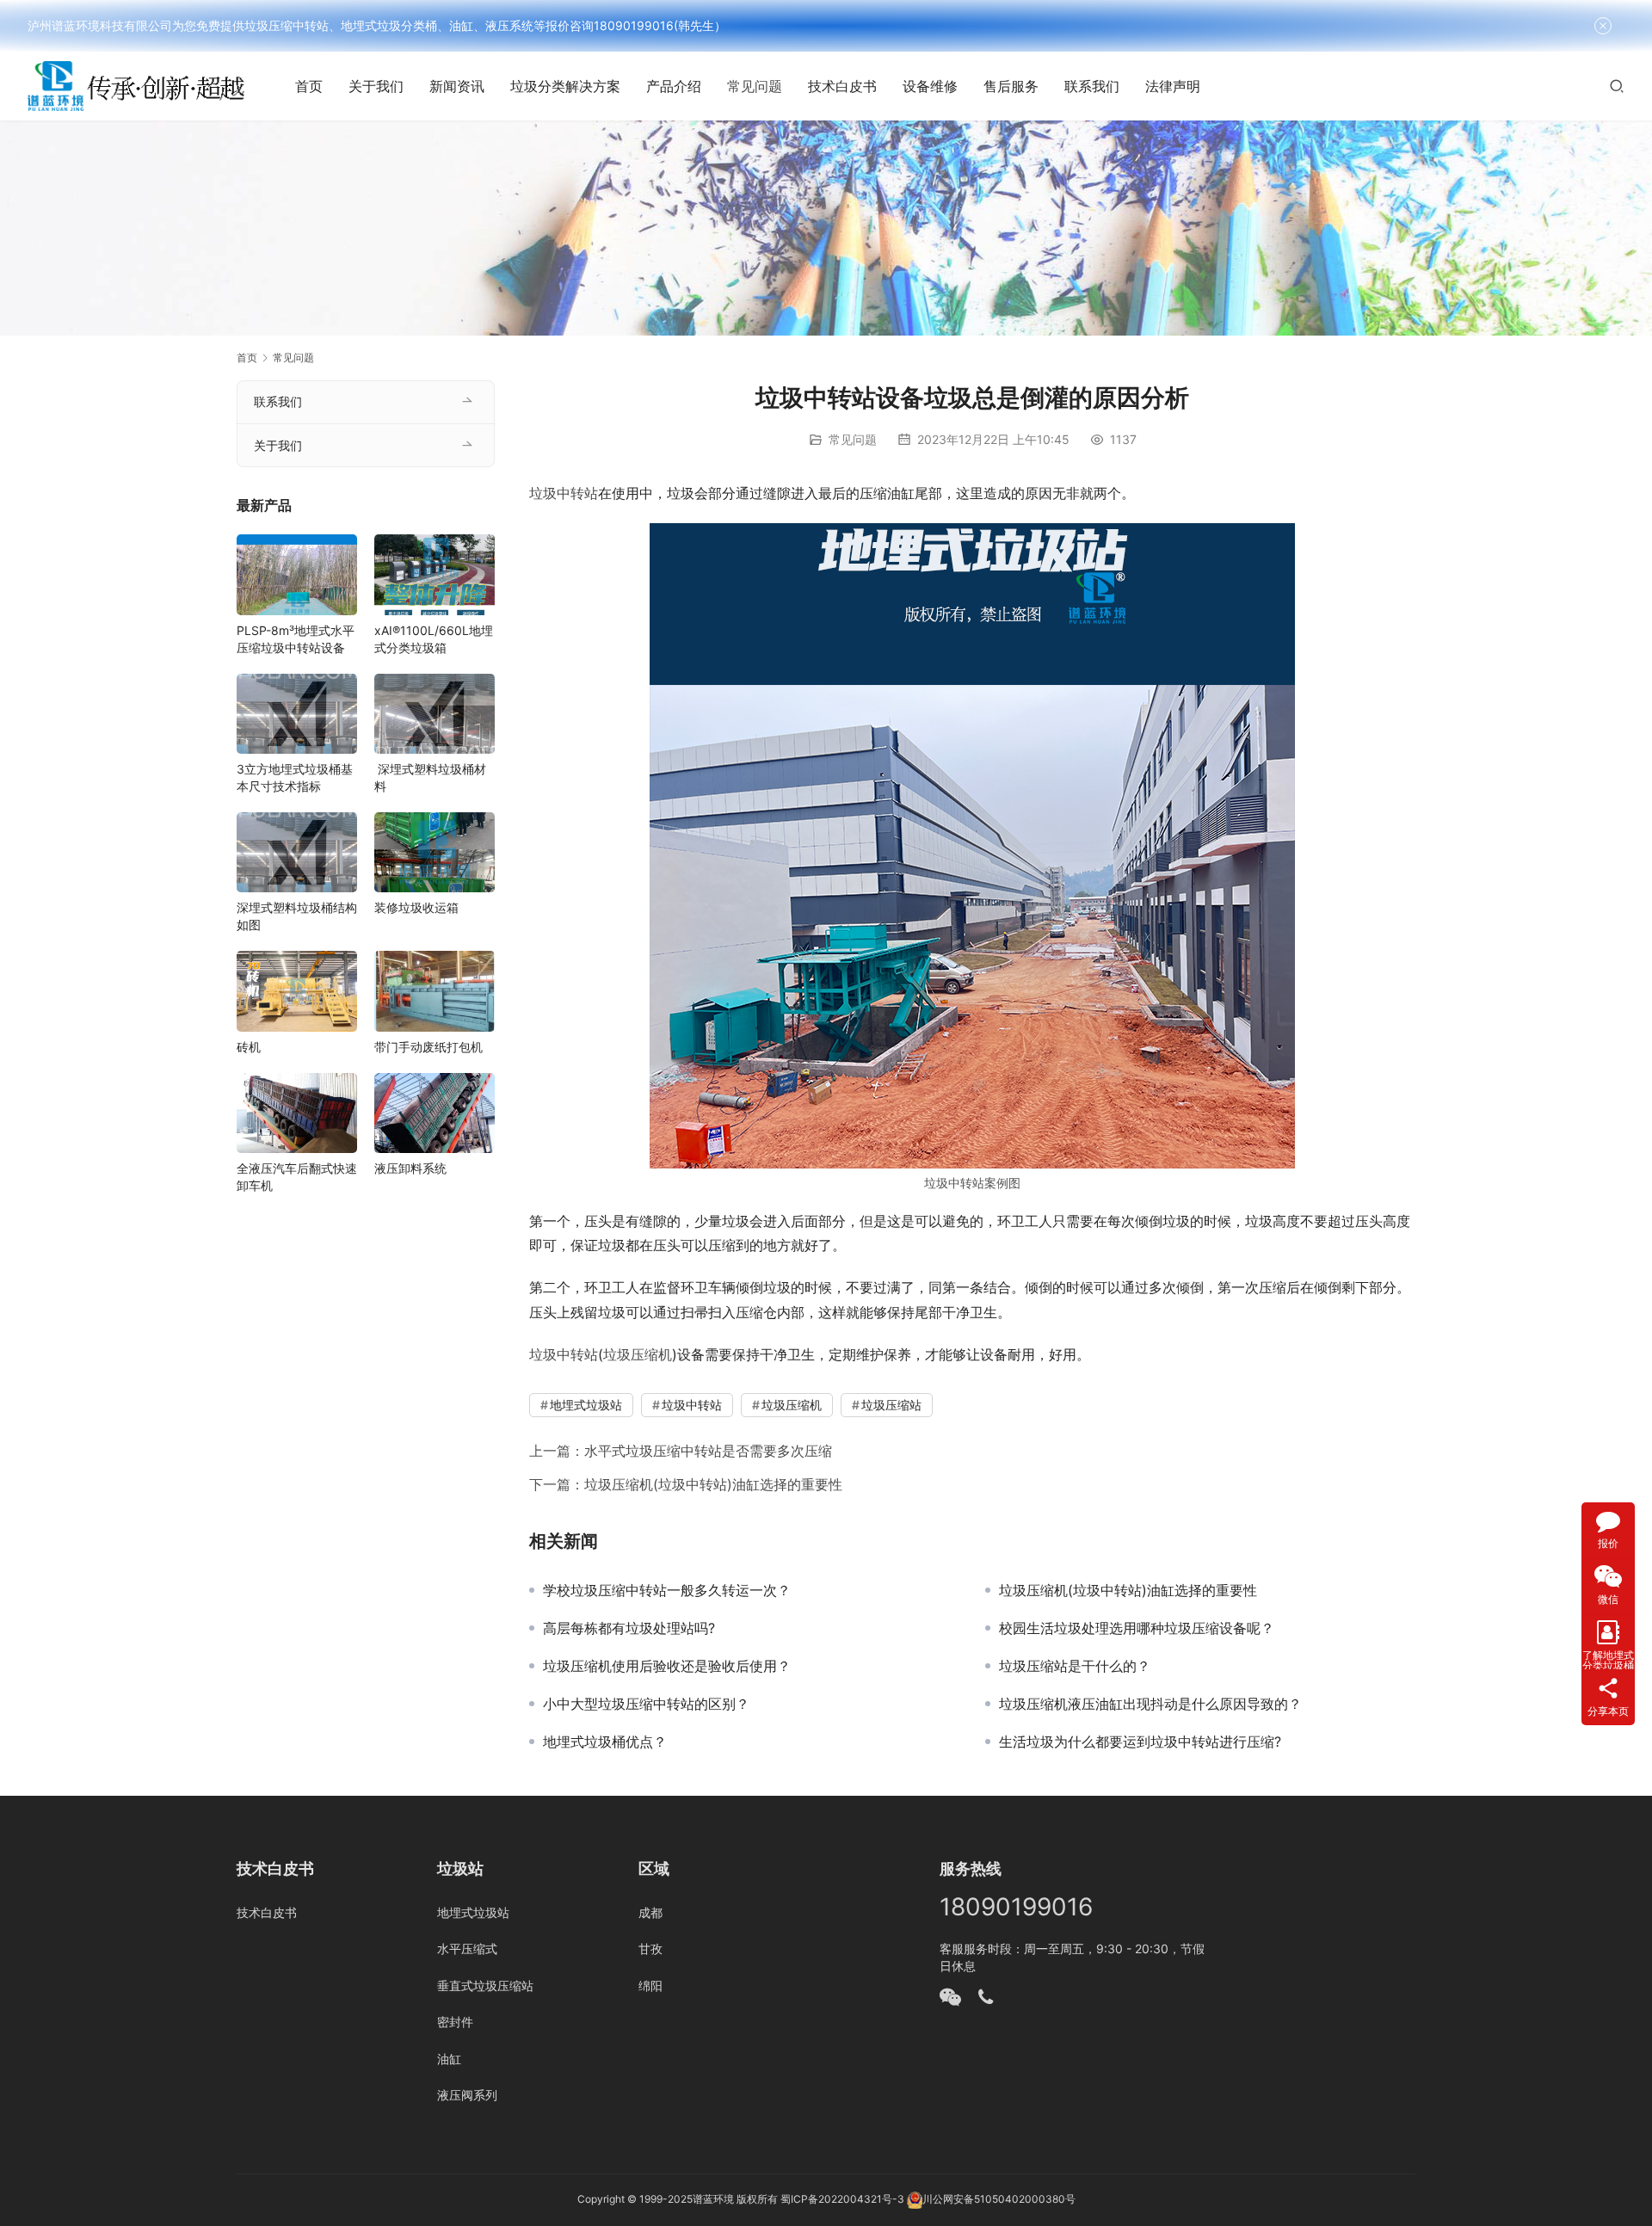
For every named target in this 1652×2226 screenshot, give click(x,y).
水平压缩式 (467, 1949)
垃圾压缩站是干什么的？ (1075, 1666)
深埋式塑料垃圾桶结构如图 (297, 916)
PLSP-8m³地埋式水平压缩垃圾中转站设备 (296, 639)
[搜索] (1617, 86)
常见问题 (755, 86)
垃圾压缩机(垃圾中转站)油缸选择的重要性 (713, 1484)
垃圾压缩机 (638, 1354)
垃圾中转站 (564, 493)
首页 (309, 86)
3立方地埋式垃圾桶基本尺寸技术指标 (295, 777)
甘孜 (650, 1949)
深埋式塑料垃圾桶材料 (430, 777)
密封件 (455, 2022)
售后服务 (1011, 86)
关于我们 (376, 86)
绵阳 (650, 1986)
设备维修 (930, 86)
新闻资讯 (457, 86)
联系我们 (1092, 86)
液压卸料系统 (410, 1168)
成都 (650, 1912)
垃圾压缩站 (891, 1405)
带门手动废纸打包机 (428, 1047)
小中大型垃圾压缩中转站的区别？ (646, 1704)
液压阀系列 (467, 2095)
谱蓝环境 (713, 2200)
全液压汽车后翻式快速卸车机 (297, 1177)
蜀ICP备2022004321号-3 (842, 2200)
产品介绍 (674, 86)
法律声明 (1173, 86)
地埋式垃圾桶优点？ (605, 1742)
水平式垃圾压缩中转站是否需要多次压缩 (708, 1451)
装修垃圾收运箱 (416, 907)
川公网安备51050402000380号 (999, 2200)
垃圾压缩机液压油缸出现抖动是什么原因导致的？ (1150, 1704)
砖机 (249, 1047)
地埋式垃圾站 (586, 1405)
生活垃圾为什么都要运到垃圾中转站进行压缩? (1140, 1742)
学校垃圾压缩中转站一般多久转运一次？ (667, 1590)
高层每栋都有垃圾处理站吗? (629, 1628)
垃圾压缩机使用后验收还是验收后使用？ (667, 1666)
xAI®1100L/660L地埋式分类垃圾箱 (434, 639)
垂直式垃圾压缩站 (485, 1986)
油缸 (449, 2059)
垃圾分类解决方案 (565, 86)
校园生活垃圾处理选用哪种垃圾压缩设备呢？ (1137, 1628)
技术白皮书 (842, 86)
